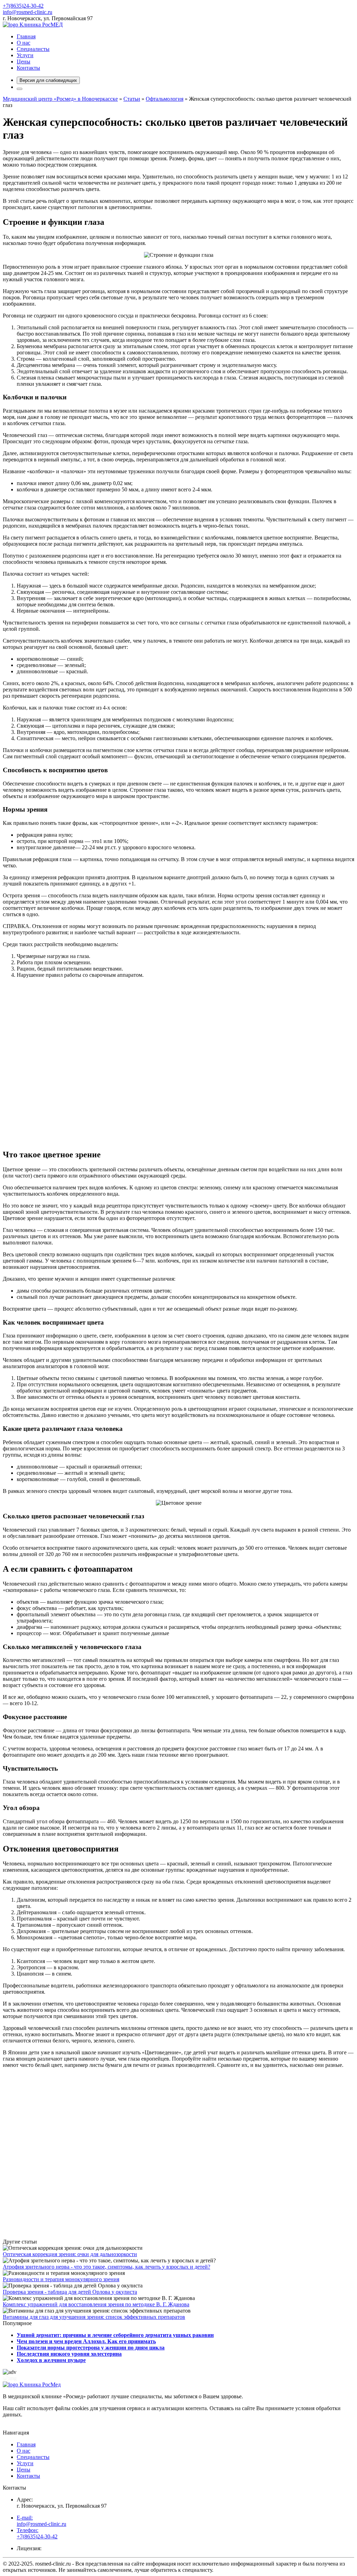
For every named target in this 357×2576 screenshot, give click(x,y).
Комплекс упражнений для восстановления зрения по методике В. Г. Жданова (96, 2304)
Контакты (28, 68)
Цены (24, 62)
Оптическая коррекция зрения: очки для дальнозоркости (70, 2254)
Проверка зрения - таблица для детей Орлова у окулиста (70, 2292)
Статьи (132, 99)
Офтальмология (165, 99)
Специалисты (33, 49)
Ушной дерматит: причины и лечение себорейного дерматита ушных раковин (115, 2335)
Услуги (25, 55)
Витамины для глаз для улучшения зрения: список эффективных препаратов (94, 2317)
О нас (24, 43)
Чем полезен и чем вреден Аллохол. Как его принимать (86, 2341)
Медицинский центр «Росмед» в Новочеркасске (60, 99)
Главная (26, 36)
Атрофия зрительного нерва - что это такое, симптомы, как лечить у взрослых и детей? (107, 2267)
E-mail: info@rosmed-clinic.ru (41, 2521)
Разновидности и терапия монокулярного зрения (61, 2279)
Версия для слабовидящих (48, 80)
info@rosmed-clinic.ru (28, 12)
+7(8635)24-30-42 (23, 6)
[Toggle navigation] (20, 89)
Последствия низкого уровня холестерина (69, 2354)
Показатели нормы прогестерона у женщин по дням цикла (91, 2348)
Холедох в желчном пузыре (51, 2360)
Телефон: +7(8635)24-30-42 (37, 2533)
